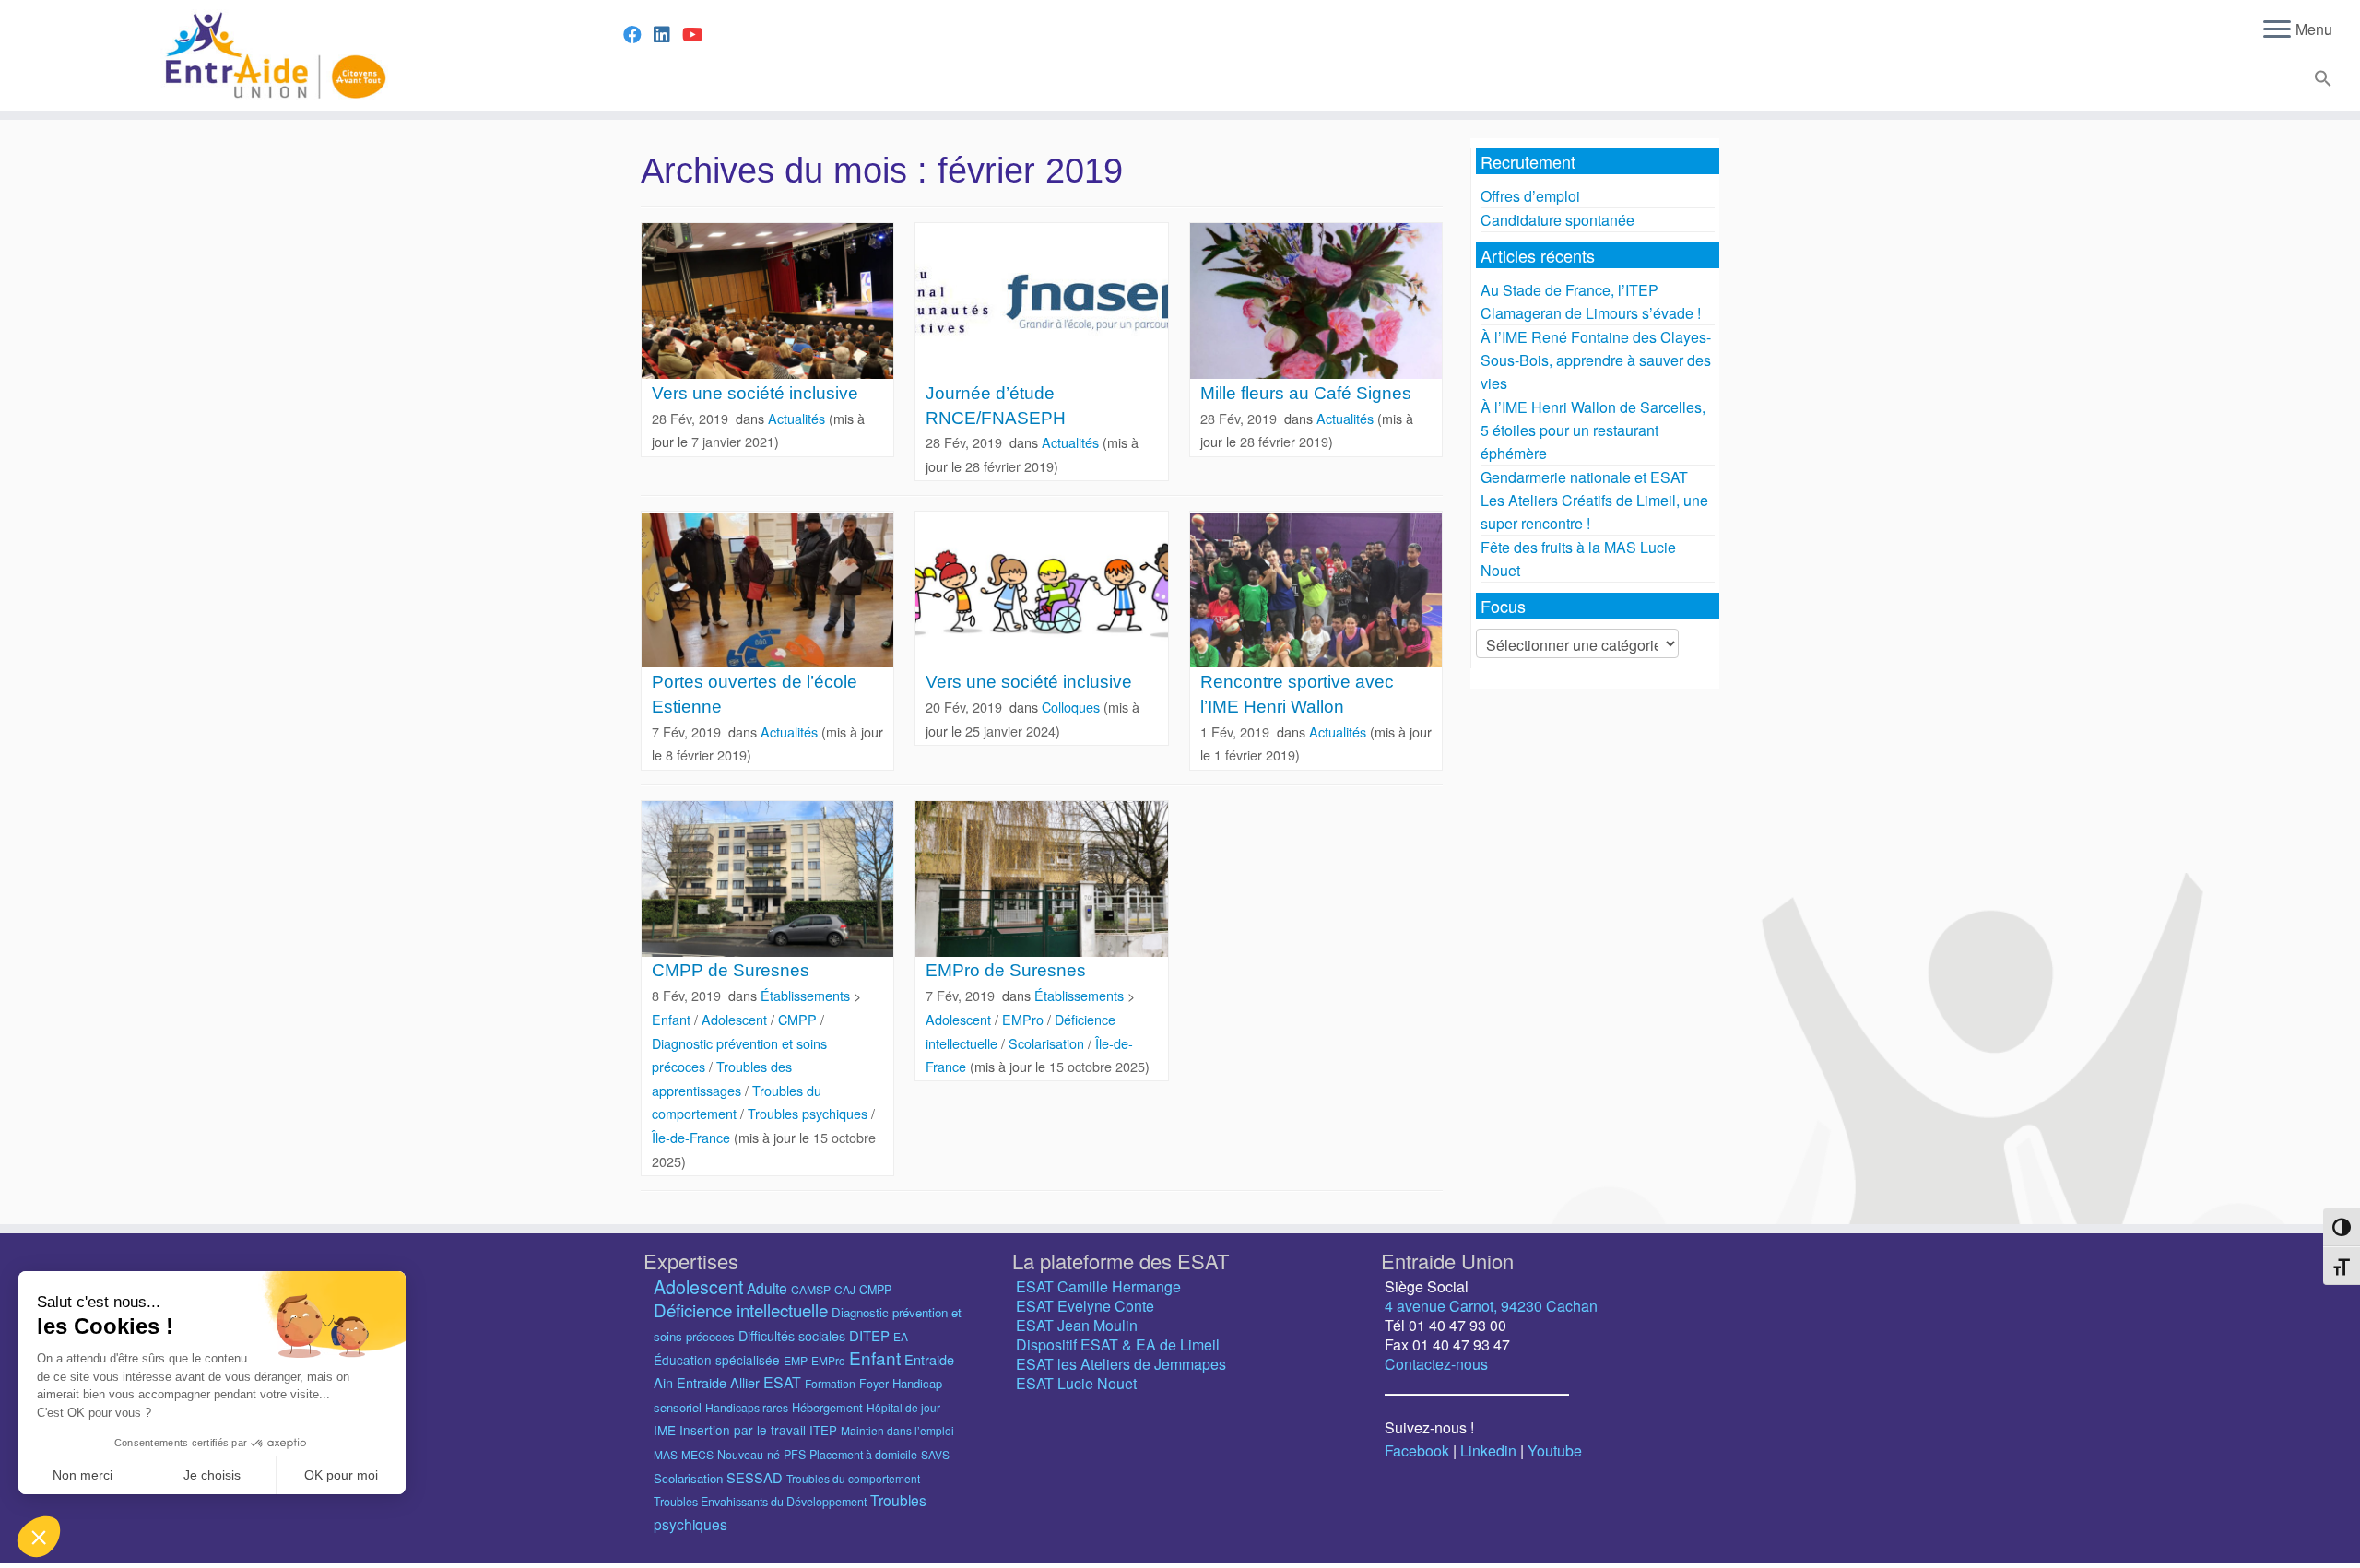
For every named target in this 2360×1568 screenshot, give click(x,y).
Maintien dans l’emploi (897, 1430)
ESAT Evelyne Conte (1085, 1306)
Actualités (798, 418)
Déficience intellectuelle (741, 1309)
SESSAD (755, 1477)
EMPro (1025, 1019)
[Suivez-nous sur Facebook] (638, 34)
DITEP (869, 1335)
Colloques (1073, 707)
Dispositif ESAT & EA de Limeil (1118, 1344)
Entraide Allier (718, 1382)
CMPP (799, 1019)
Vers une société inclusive (755, 393)
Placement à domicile (863, 1455)
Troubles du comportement (853, 1478)
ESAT (782, 1382)
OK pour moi (341, 1475)
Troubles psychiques (809, 1113)
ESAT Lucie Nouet (1076, 1383)
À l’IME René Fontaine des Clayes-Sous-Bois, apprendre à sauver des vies (1596, 360)
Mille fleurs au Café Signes (1306, 393)
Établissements (807, 995)
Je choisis (212, 1475)
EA (901, 1336)
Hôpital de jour (903, 1407)
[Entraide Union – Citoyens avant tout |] (272, 55)
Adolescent (736, 1019)
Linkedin (1488, 1450)
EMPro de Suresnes (1006, 970)
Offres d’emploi (1530, 196)
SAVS (935, 1454)
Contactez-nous (1436, 1364)
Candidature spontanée (1558, 220)
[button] (2321, 82)
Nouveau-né (749, 1455)
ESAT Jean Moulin (1077, 1325)
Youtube (1555, 1450)
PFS (795, 1455)
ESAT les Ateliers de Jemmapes (1121, 1364)
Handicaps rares (747, 1407)
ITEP (823, 1430)
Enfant (673, 1019)
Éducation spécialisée (717, 1360)
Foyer (874, 1384)
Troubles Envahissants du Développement (760, 1502)
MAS (666, 1454)
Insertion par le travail (743, 1430)
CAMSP (811, 1289)
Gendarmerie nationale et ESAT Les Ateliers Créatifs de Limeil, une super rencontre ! (1594, 500)
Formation (830, 1383)
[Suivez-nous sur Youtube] (699, 34)
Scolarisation (1048, 1043)
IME (665, 1430)
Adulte (767, 1288)
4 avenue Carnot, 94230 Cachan (1491, 1306)
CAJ (845, 1289)
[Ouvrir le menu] (2277, 30)
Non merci (83, 1475)
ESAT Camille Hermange (1098, 1286)
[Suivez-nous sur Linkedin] (668, 34)
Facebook (1417, 1450)
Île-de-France (693, 1137)
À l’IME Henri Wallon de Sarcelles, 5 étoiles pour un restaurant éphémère (1593, 430)
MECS (697, 1454)
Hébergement (827, 1407)
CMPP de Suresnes (731, 970)
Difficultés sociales (792, 1336)
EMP (796, 1360)
